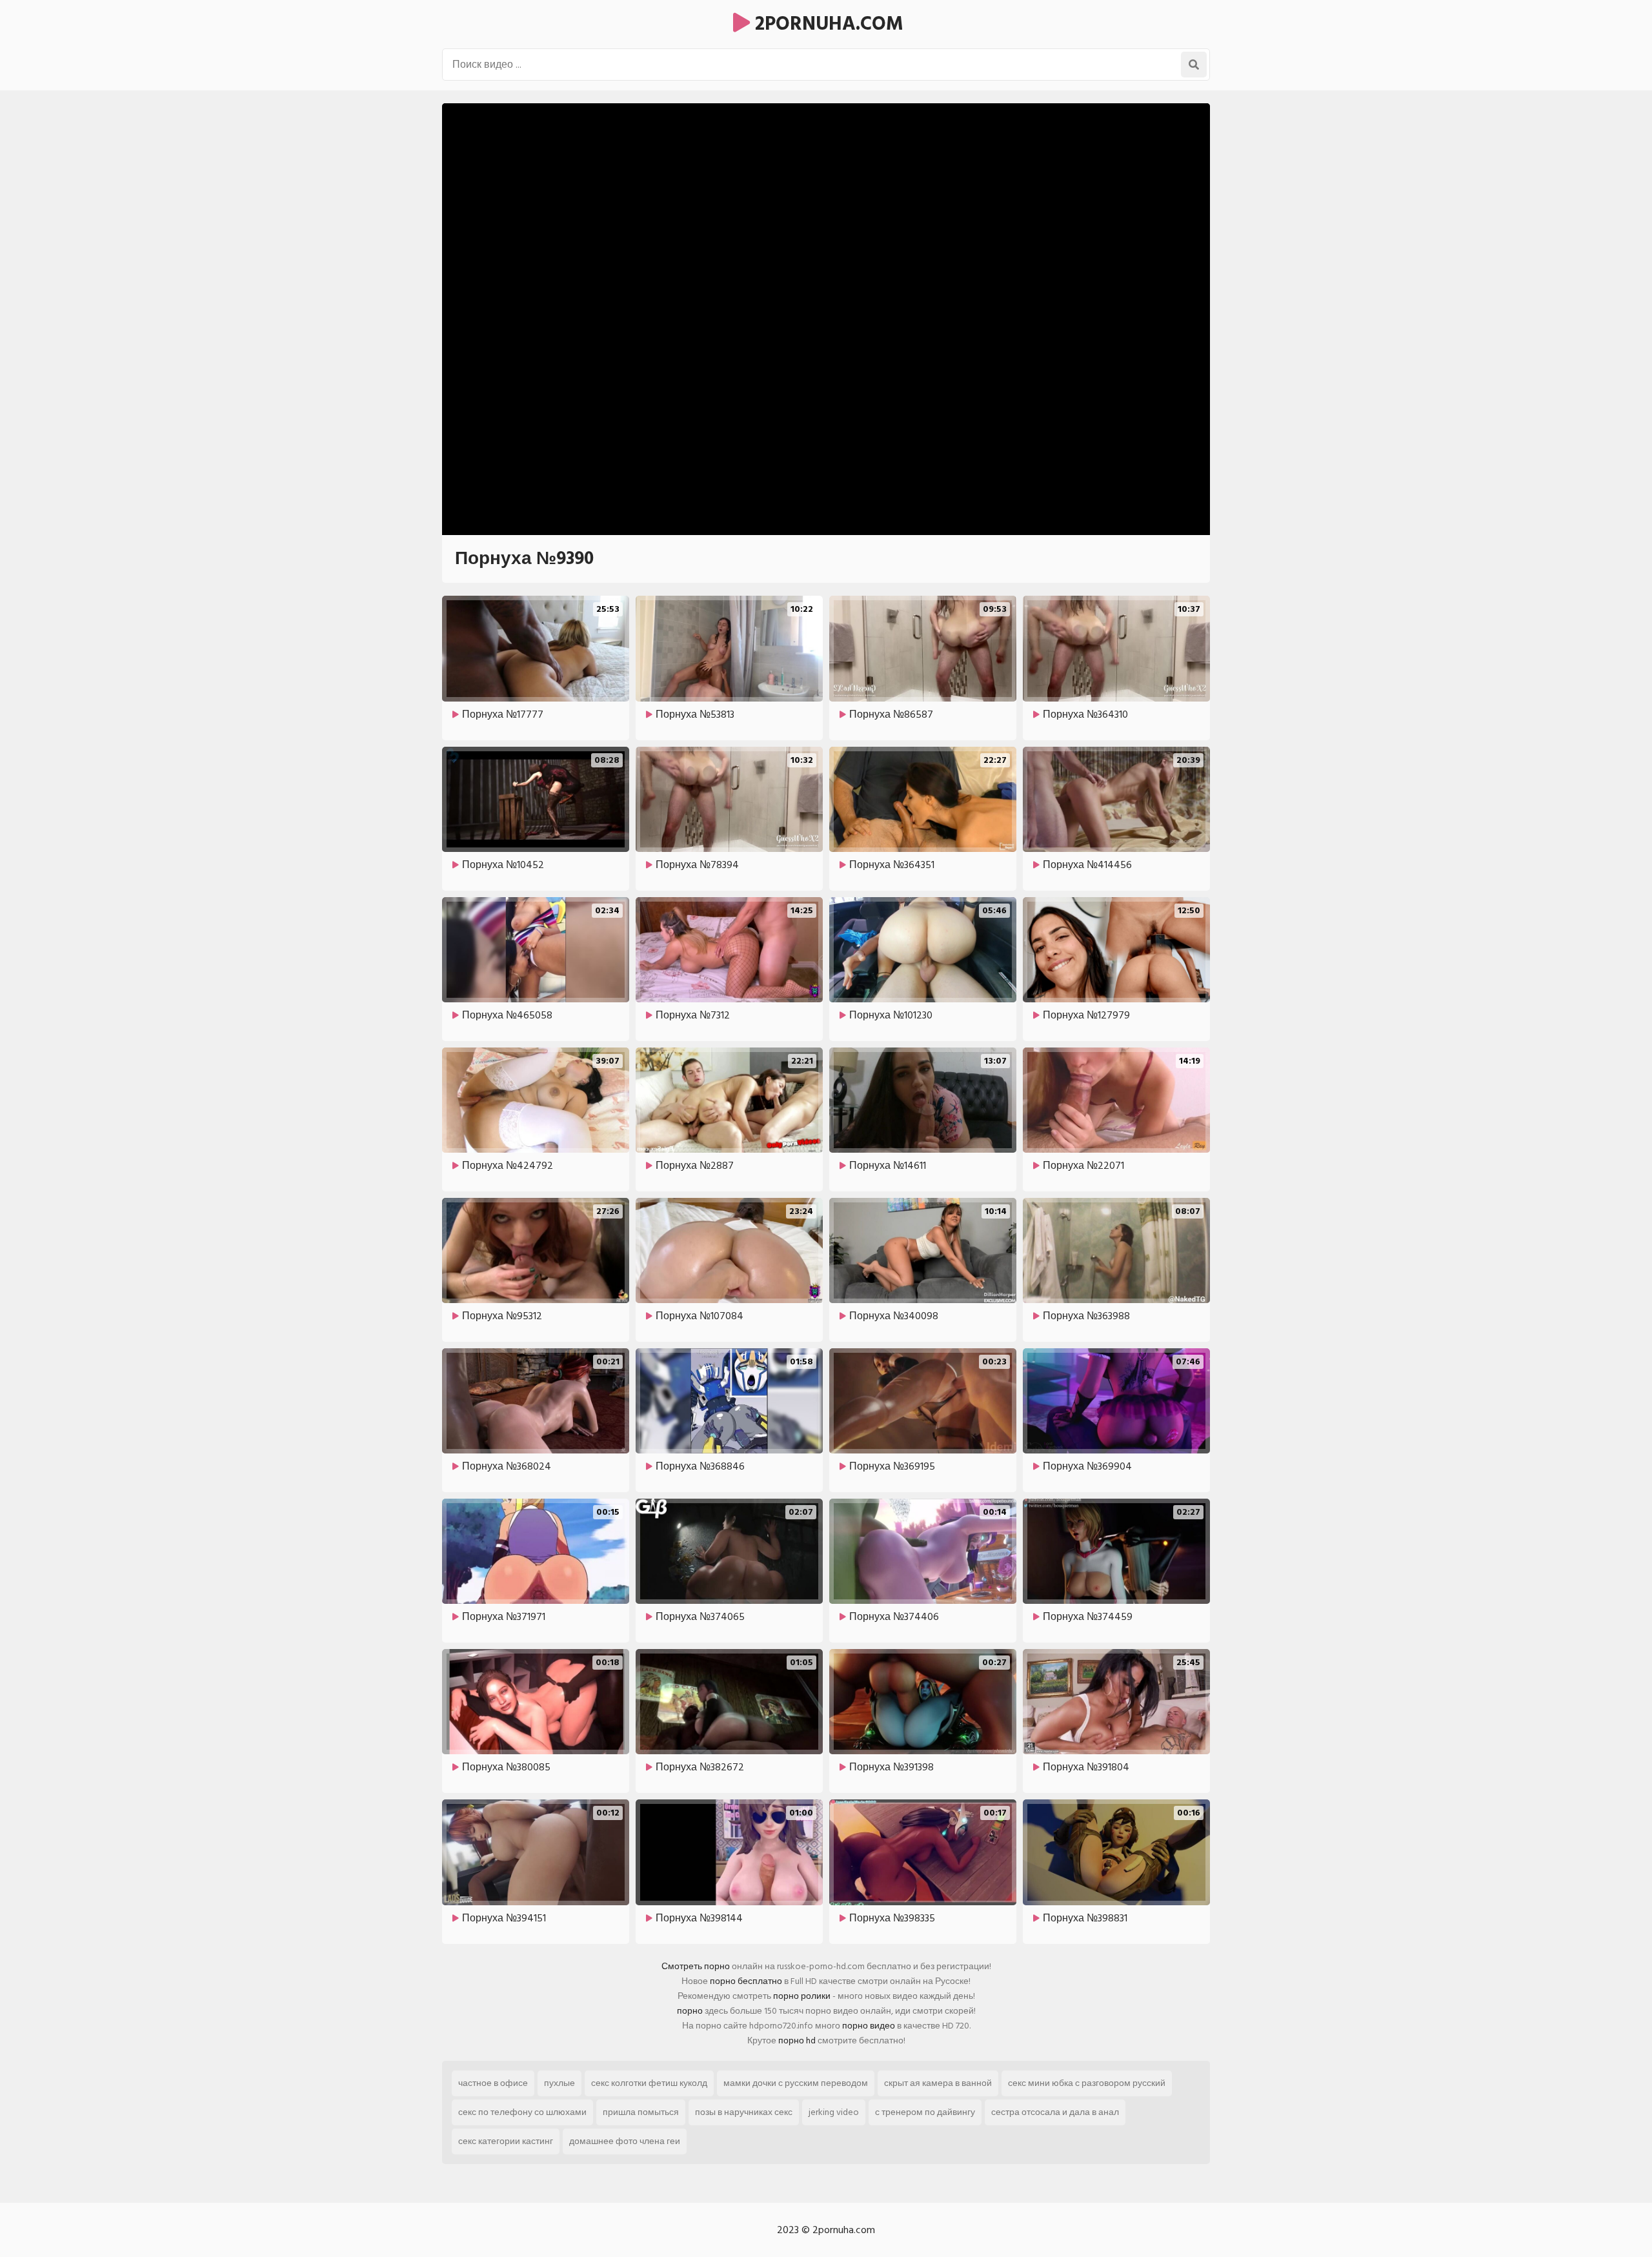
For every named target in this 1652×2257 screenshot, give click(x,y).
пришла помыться (641, 2112)
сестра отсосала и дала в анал (1055, 2112)
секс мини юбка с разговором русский (1087, 2083)
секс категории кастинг (506, 2141)
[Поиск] (1194, 65)
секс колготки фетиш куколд (649, 2083)
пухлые (559, 2083)
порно (690, 2011)
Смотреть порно (696, 1966)
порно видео (869, 2026)
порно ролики (802, 1996)
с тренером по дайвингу (925, 2112)
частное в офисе (493, 2083)
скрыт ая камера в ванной (938, 2083)
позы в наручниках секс (744, 2112)
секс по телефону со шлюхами (522, 2112)
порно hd (797, 2040)
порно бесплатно (746, 1981)
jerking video (834, 2112)
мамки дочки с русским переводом (796, 2083)
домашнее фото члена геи (625, 2141)
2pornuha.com (827, 24)
